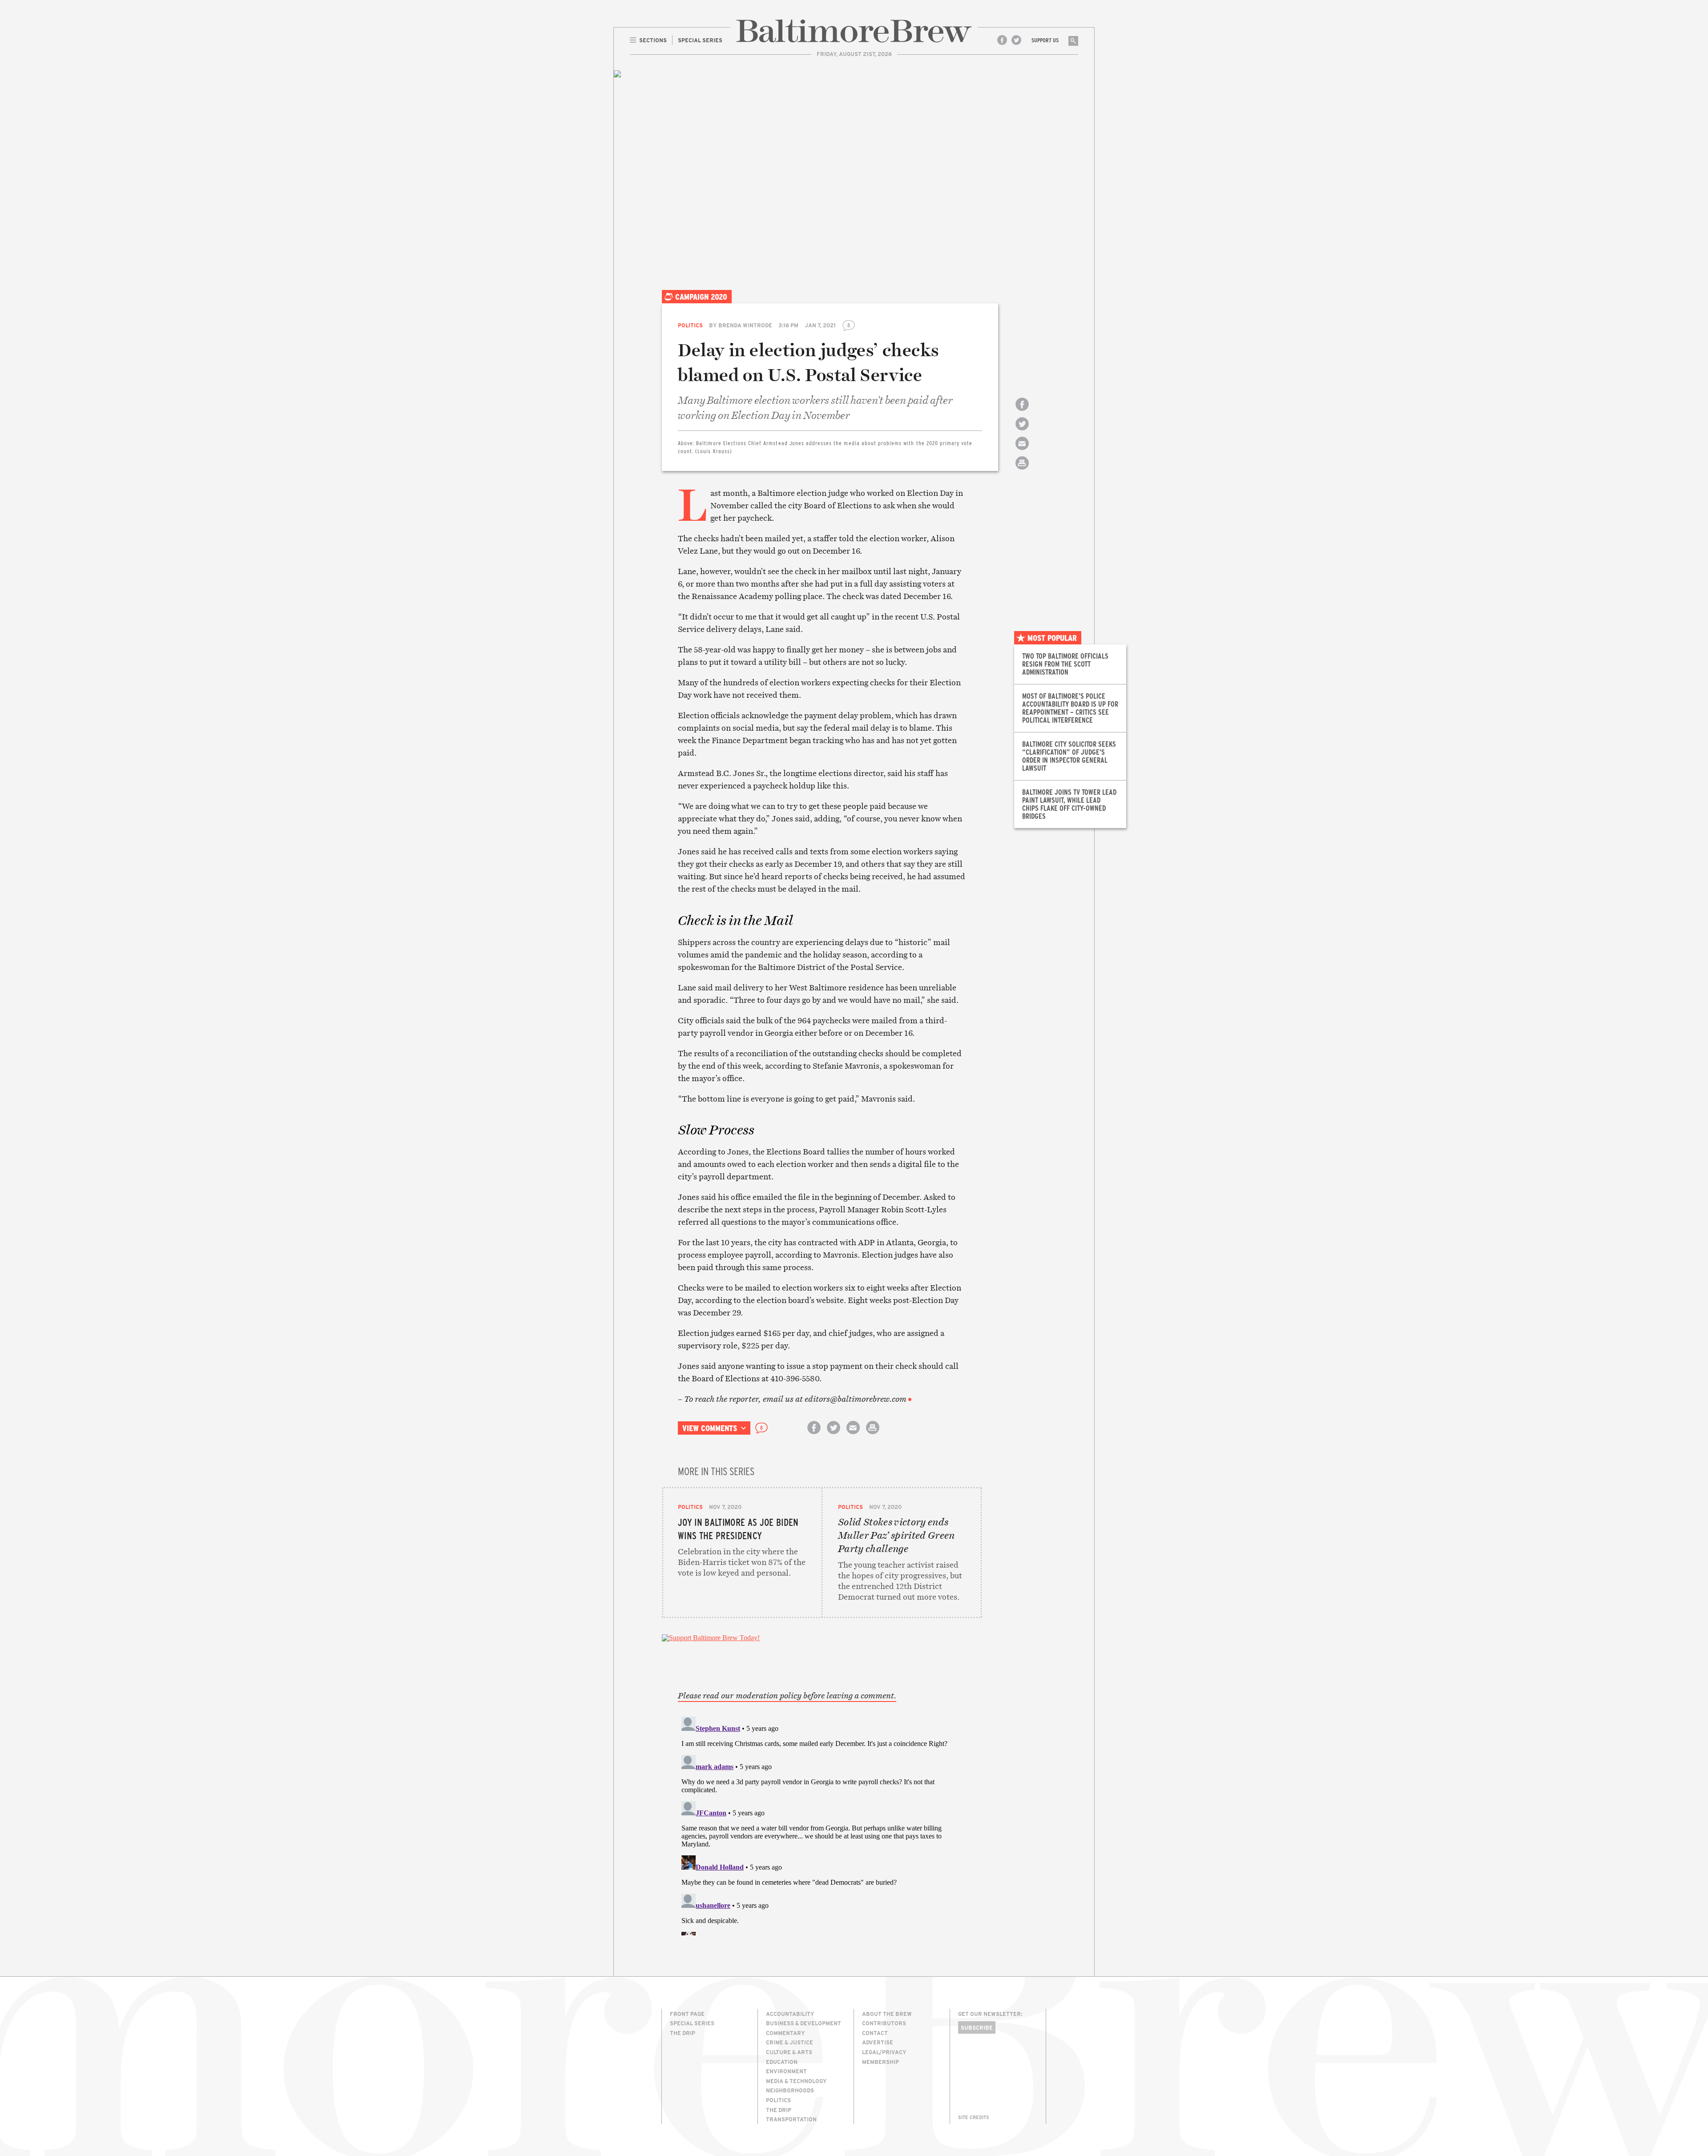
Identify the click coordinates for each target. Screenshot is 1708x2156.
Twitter (1016, 40)
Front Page (687, 2014)
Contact (875, 2033)
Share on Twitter (1022, 432)
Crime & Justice (790, 2042)
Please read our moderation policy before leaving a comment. (787, 1696)
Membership (880, 2062)
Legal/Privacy (884, 2052)
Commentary (786, 2033)
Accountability (790, 2014)
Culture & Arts (789, 2052)
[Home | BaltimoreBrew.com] (854, 31)
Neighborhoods (790, 2090)
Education (782, 2062)
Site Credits (974, 2117)
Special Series (692, 2023)
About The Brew (887, 2014)
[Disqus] (822, 1824)
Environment (786, 2071)
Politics (690, 325)
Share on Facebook (1022, 412)
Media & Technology (796, 2081)
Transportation (791, 2119)
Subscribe (977, 2027)
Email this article (1022, 451)
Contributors (884, 2023)
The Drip (683, 2033)
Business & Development (804, 2023)
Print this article (1022, 471)
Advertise (878, 2042)
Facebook (1002, 40)
